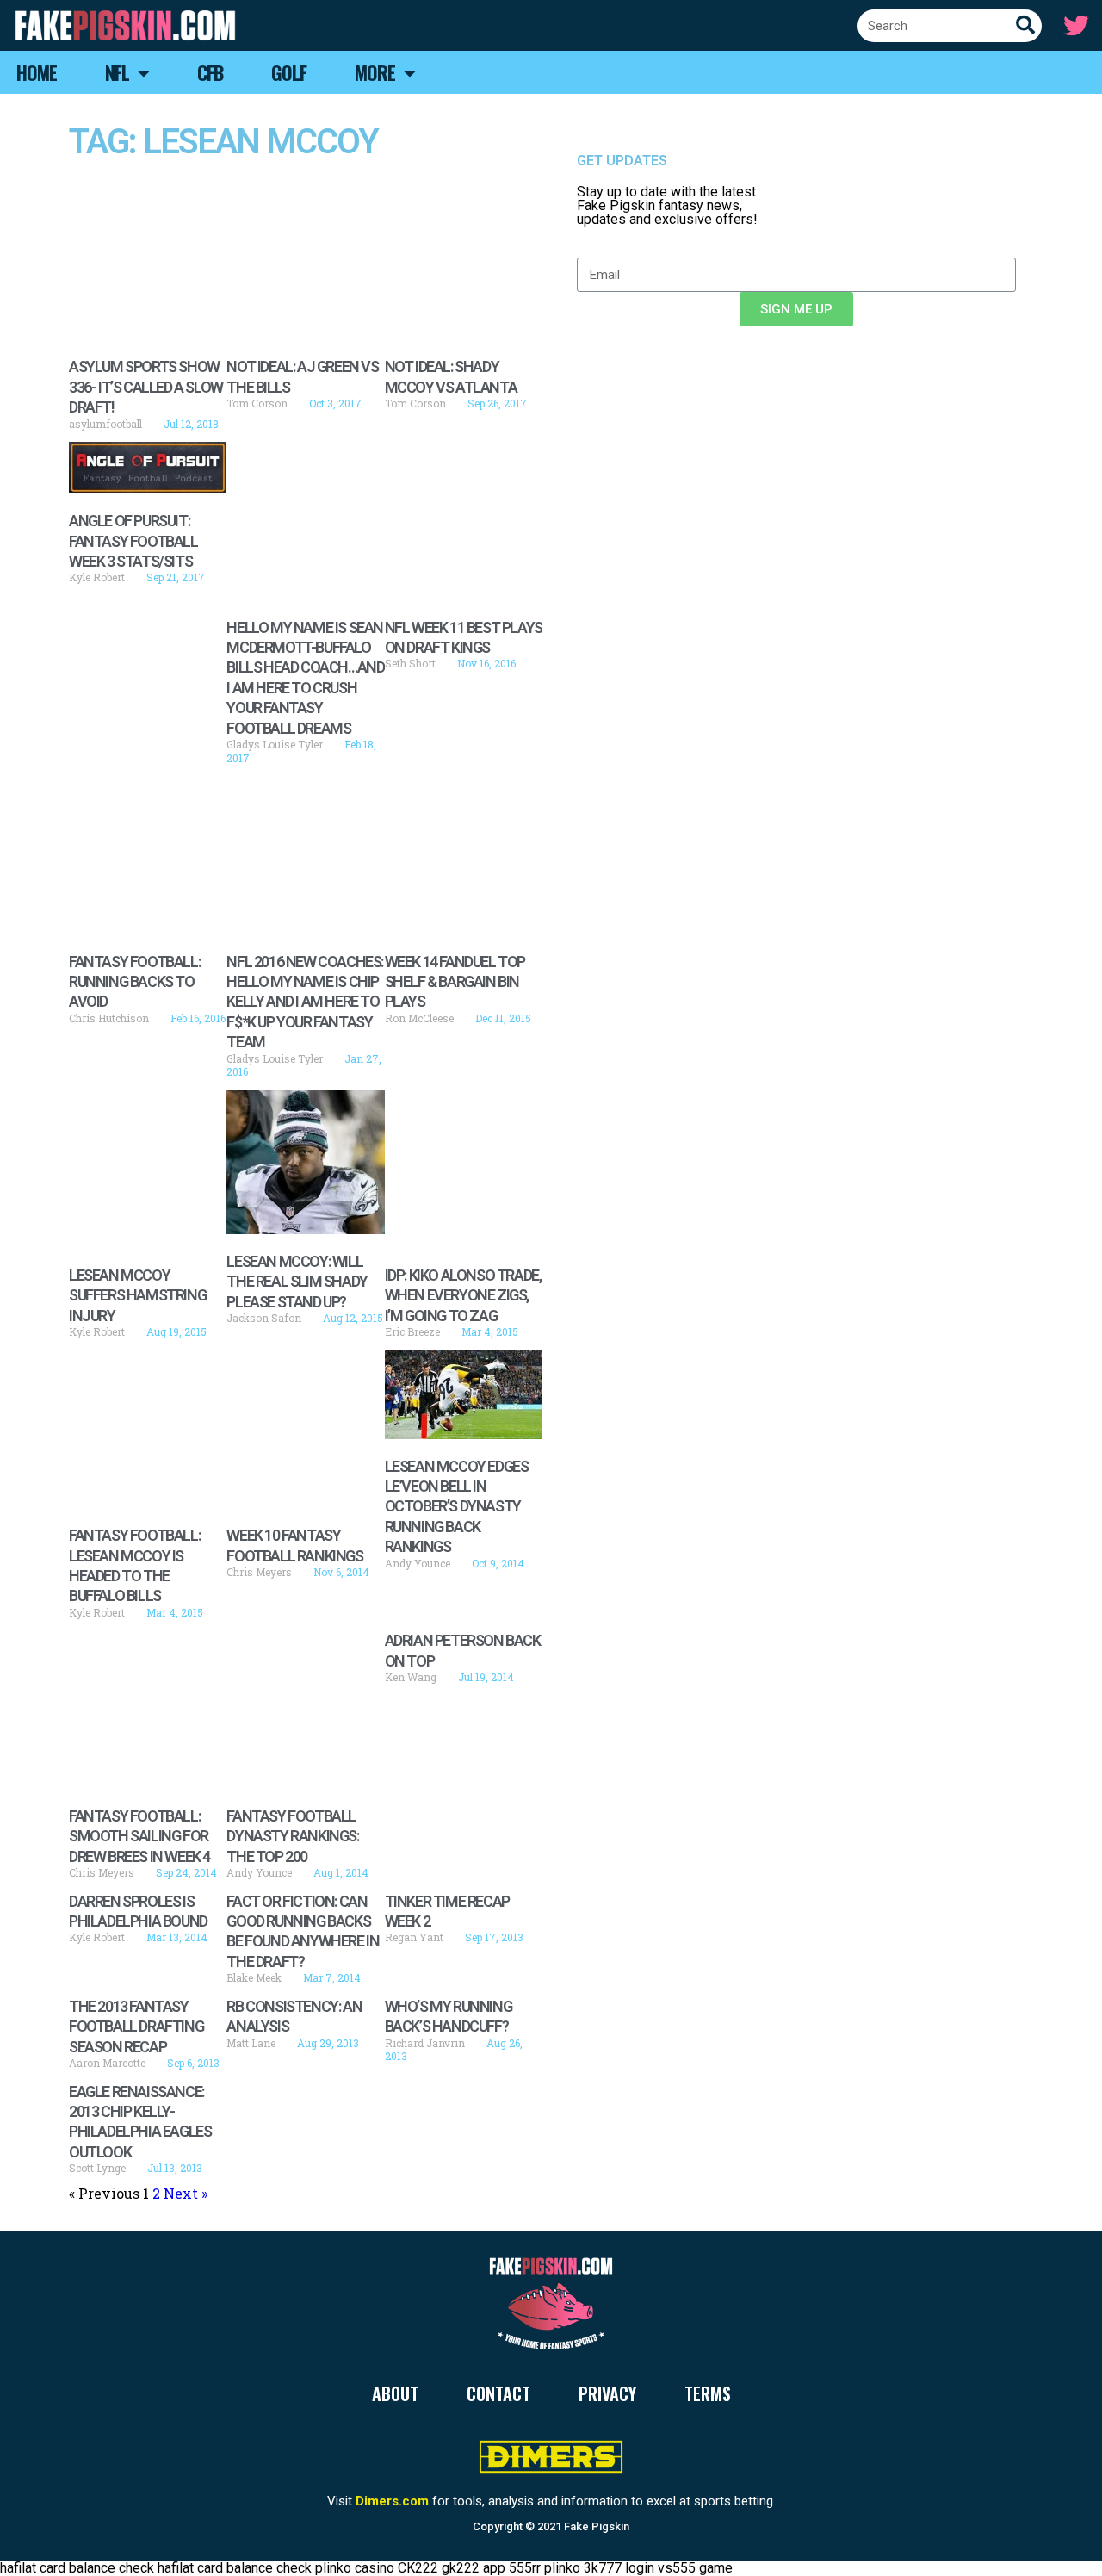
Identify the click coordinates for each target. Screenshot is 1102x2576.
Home (37, 72)
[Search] (1025, 26)
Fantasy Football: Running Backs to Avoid (134, 982)
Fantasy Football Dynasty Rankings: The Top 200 (292, 1836)
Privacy (607, 2393)
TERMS (708, 2393)
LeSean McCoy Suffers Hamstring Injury (137, 1295)
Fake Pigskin (597, 2526)
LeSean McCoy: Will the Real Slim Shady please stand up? (297, 1282)
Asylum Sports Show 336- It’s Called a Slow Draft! (146, 387)
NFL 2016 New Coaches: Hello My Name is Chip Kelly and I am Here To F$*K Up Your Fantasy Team (305, 1002)
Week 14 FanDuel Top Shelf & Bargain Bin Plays (455, 982)
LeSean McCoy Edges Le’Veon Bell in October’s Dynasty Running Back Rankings (457, 1507)
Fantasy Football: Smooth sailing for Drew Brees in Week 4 (139, 1836)
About (395, 2393)
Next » (186, 2193)
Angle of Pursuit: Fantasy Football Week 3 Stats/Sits (133, 541)
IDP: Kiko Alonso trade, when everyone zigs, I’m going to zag (463, 1295)
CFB (210, 72)
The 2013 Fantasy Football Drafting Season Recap (136, 2027)
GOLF (289, 72)
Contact (498, 2393)
